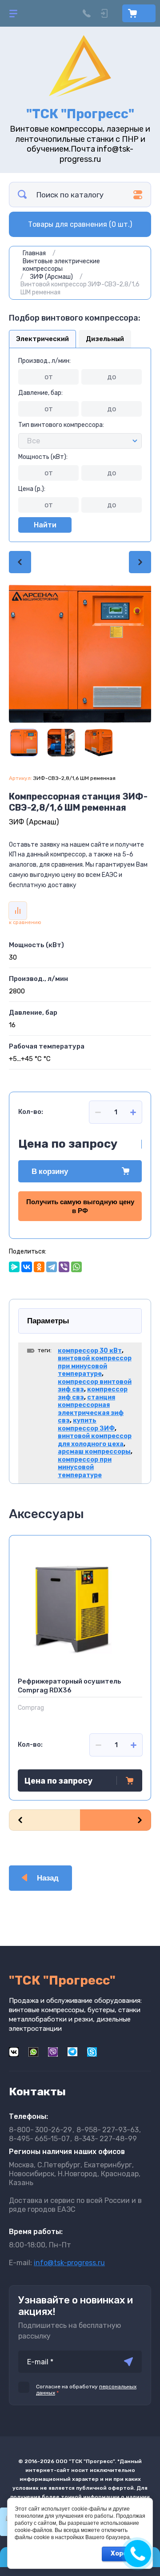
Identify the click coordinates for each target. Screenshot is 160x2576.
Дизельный (105, 339)
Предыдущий (20, 562)
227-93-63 (108, 2130)
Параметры (48, 1321)
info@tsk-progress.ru (69, 2263)
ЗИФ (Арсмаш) (34, 822)
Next (116, 1820)
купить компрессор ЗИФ (86, 1425)
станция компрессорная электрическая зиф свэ (91, 1409)
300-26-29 (40, 2130)
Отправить (128, 2362)
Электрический (42, 339)
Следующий (140, 562)
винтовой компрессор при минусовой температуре (95, 1366)
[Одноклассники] (39, 1267)
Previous (44, 1820)
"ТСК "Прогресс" (80, 114)
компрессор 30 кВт (90, 1351)
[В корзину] (130, 1780)
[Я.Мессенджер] (14, 1267)
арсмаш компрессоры (94, 1452)
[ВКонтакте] (27, 1267)
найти (22, 195)
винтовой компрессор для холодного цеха (95, 1440)
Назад (48, 1878)
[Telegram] (52, 1267)
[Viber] (64, 1267)
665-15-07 (39, 2139)
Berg (24, 1708)
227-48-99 (106, 2139)
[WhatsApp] (76, 1267)
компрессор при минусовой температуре (85, 1467)
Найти (45, 525)
